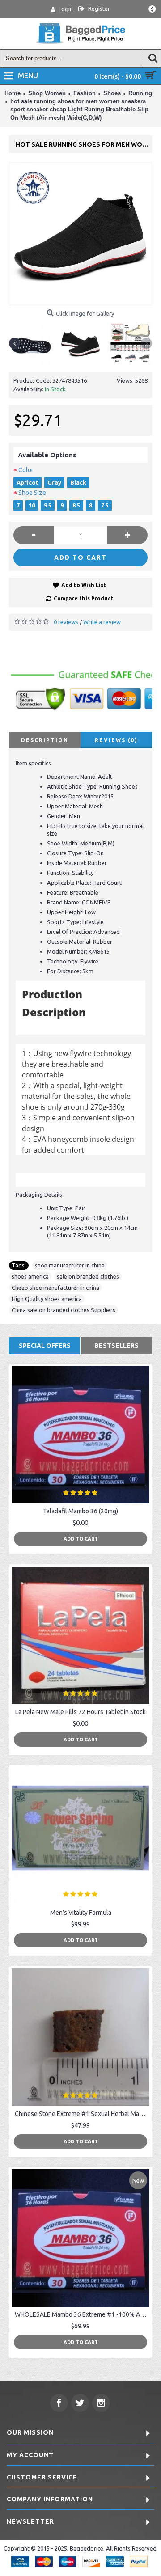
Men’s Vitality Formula (81, 1913)
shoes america (30, 1276)
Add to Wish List (84, 585)
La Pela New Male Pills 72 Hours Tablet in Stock (80, 1712)
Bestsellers (117, 1346)
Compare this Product (83, 598)
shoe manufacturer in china (70, 1265)
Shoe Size (32, 493)
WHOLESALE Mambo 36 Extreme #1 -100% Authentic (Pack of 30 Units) (82, 2314)
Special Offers (45, 1346)
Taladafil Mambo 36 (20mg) (80, 1511)
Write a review (102, 622)
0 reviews (66, 622)
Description (45, 740)
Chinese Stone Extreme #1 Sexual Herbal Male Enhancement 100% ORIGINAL (82, 2114)
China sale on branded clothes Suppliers (64, 1310)
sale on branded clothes (88, 1276)
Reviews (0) (116, 740)
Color (26, 470)
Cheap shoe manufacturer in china (55, 1288)
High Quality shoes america (47, 1299)
